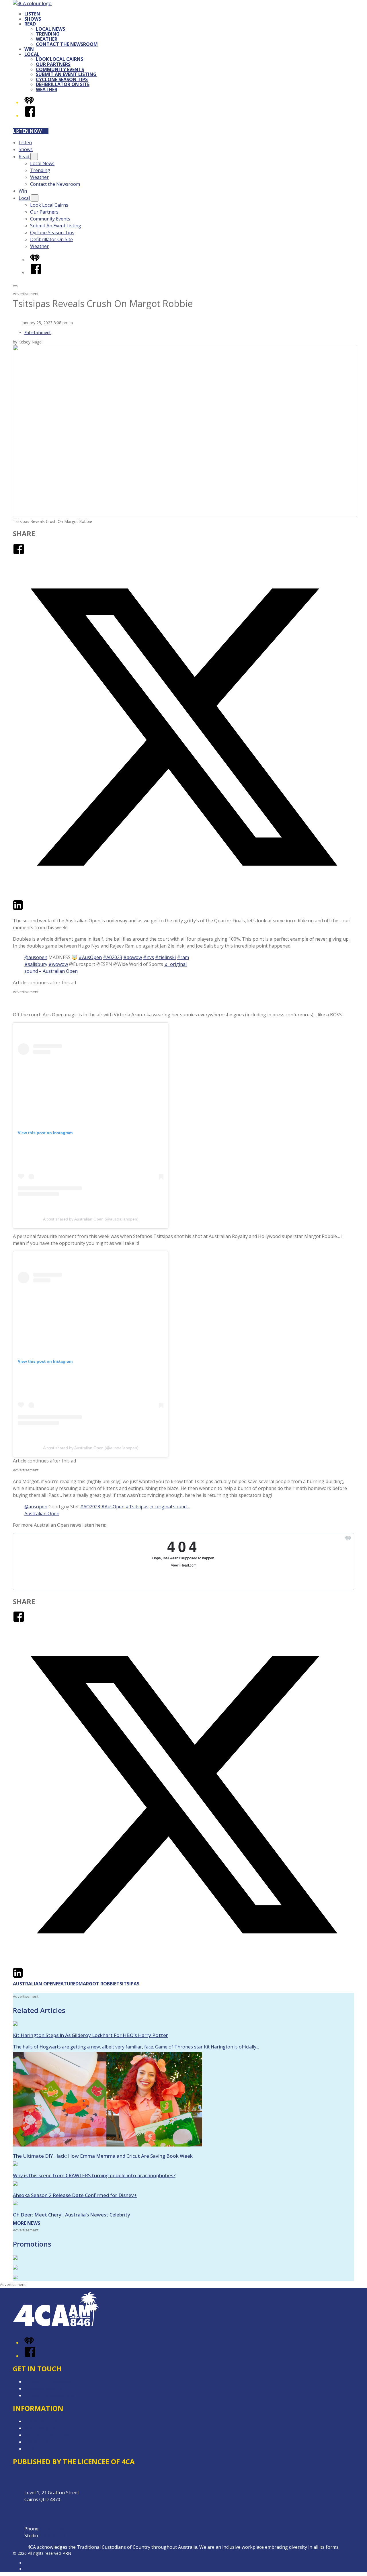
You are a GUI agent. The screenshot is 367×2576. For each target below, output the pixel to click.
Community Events (60, 69)
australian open (34, 1984)
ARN (29, 2563)
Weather (47, 39)
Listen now (27, 131)
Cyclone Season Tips (62, 79)
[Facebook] (30, 116)
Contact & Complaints (48, 2382)
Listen (32, 14)
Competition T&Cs (44, 2421)
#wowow (58, 964)
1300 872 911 (54, 2536)
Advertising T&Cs (43, 2428)
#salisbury (36, 964)
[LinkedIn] (18, 909)
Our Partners (53, 64)
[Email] (28, 909)
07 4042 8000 (54, 2529)
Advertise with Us (43, 2388)
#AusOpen (90, 957)
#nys (149, 957)
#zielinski (165, 957)
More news (27, 2223)
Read (30, 24)
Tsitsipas (128, 1984)
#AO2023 (90, 1507)
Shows (33, 19)
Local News (50, 29)
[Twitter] (183, 896)
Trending (48, 34)
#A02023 (113, 957)
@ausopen (36, 957)
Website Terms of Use (48, 2435)
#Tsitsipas (137, 1507)
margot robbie (97, 1984)
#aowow (133, 957)
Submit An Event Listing (66, 74)
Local (32, 54)
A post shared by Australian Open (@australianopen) (91, 1219)
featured (67, 1984)
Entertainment (38, 332)
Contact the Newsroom (67, 44)
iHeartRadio (35, 2569)
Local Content (39, 2449)
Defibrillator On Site (63, 84)
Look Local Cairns (59, 59)
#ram (183, 957)
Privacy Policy (39, 2442)
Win (29, 49)
